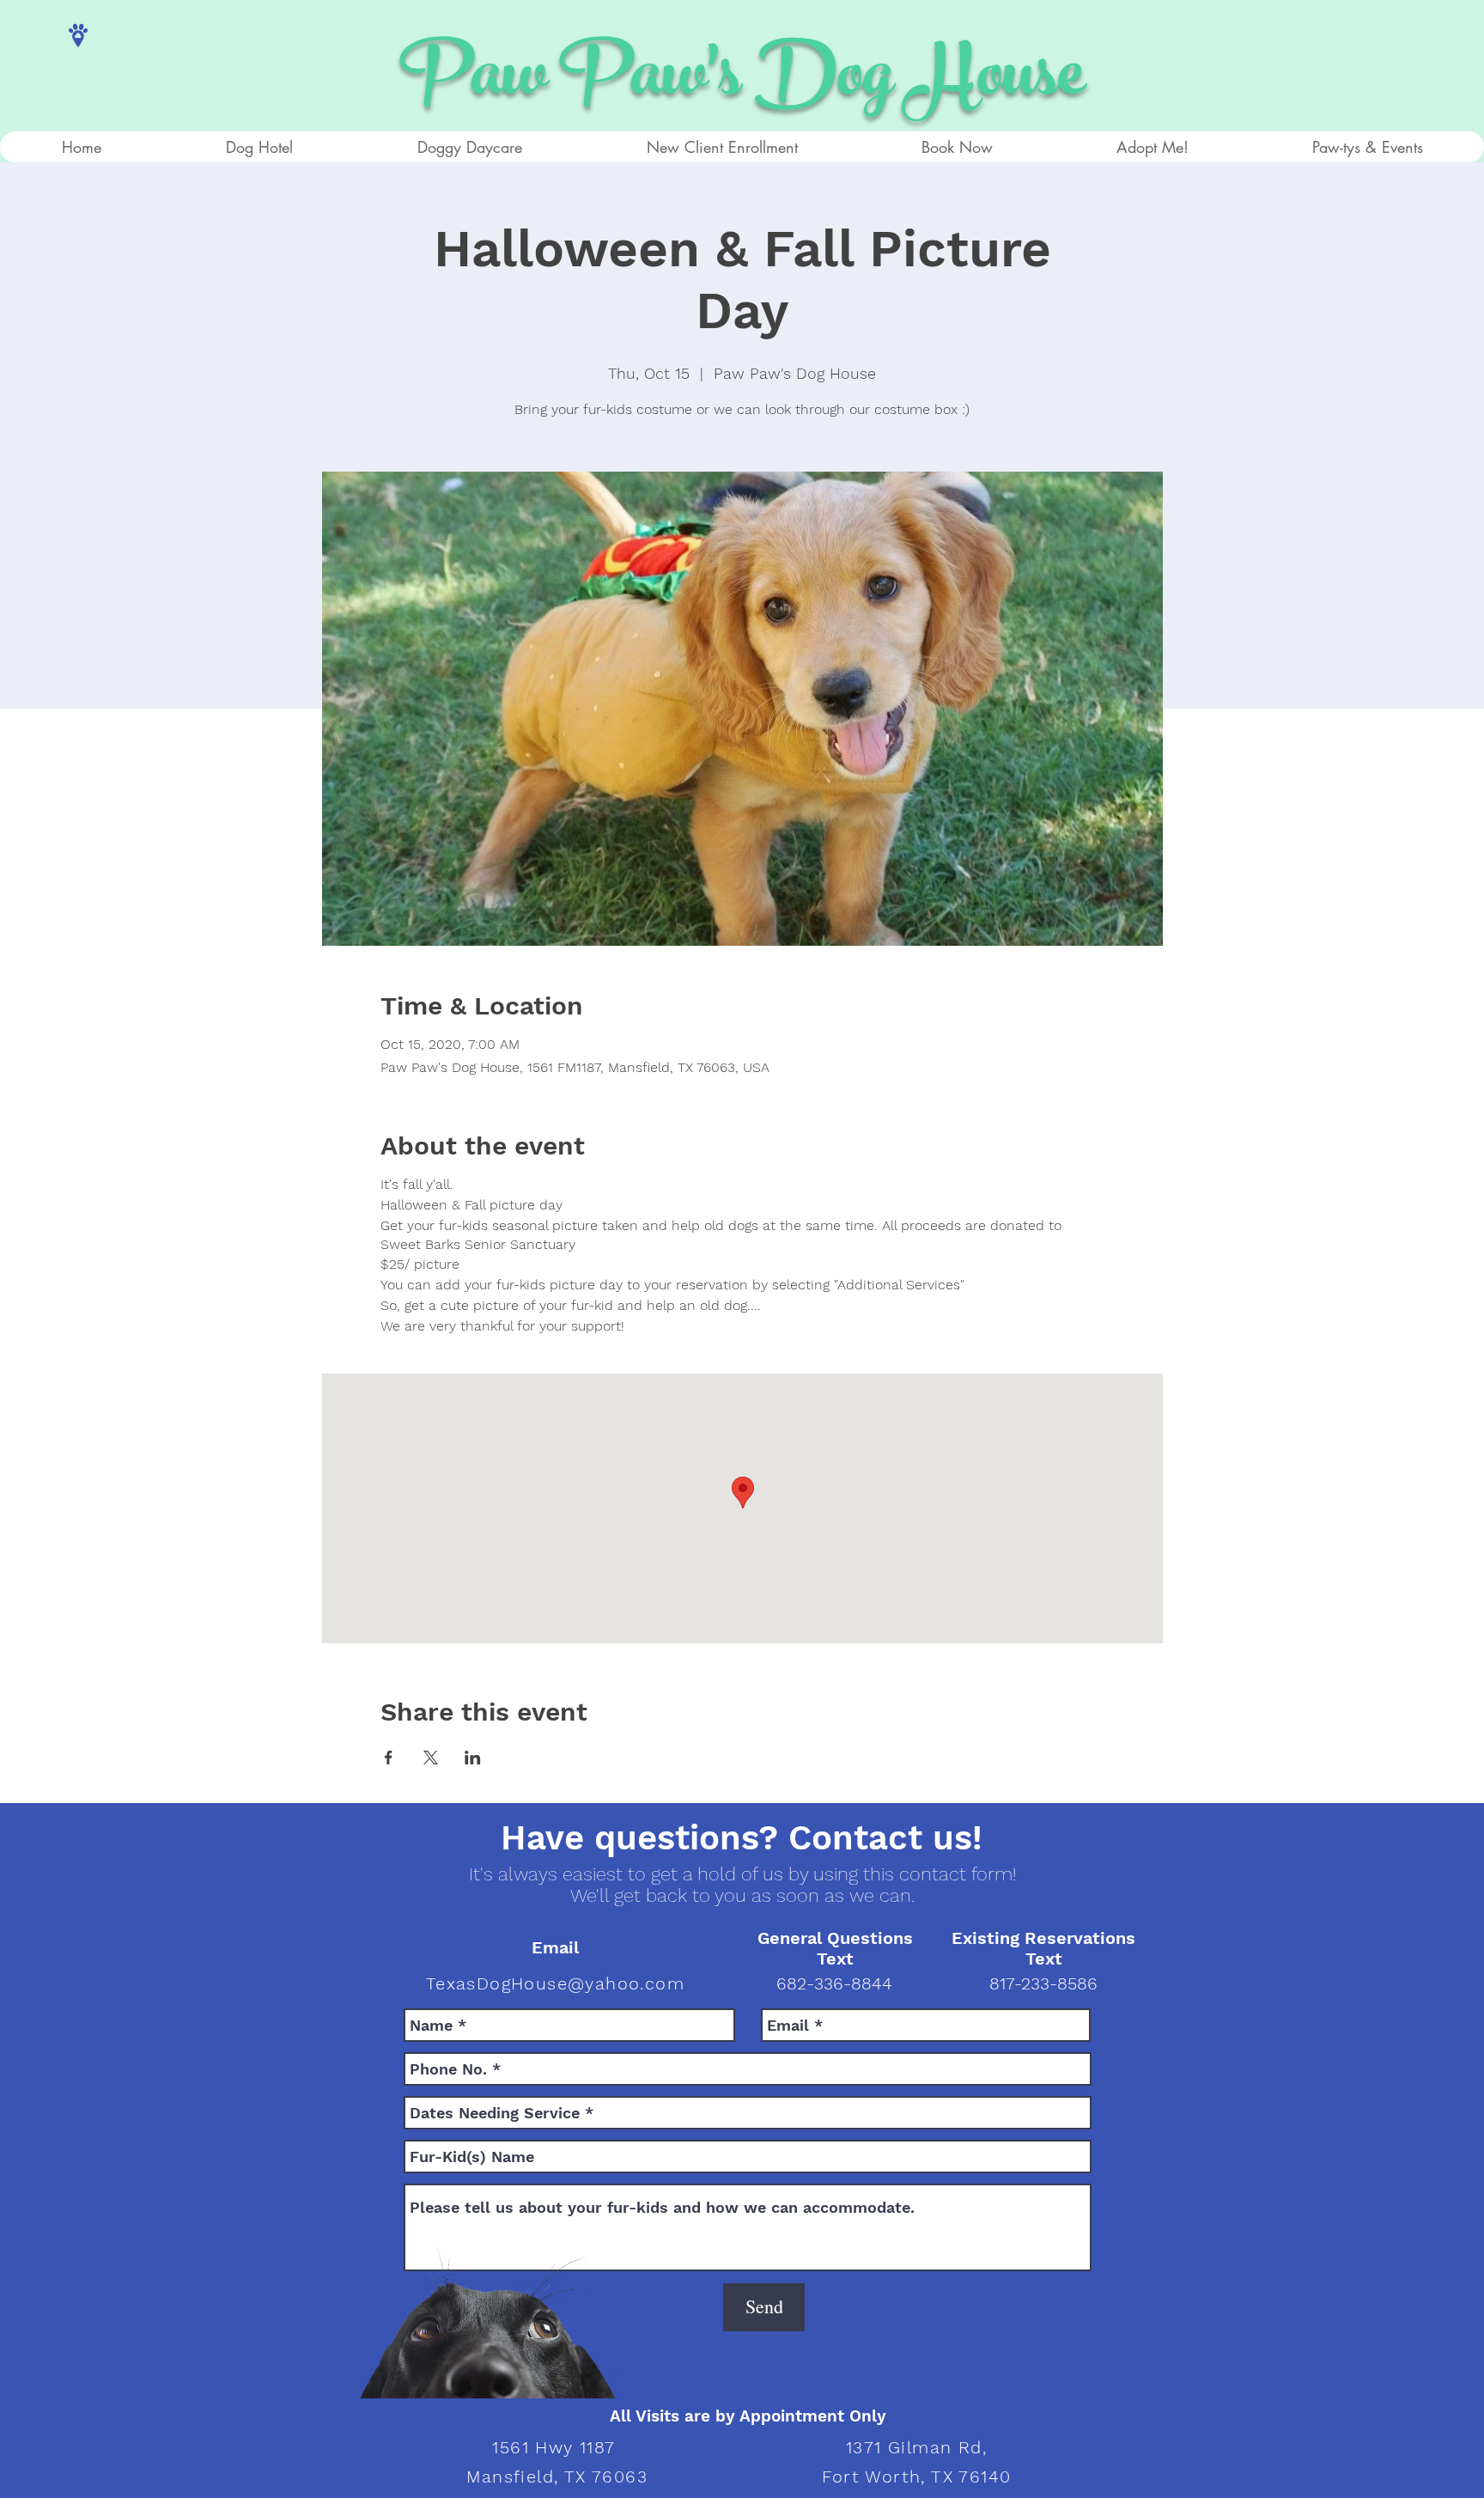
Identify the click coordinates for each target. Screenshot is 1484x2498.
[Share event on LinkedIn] (473, 1758)
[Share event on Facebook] (389, 1758)
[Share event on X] (431, 1758)
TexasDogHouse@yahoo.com (555, 1983)
